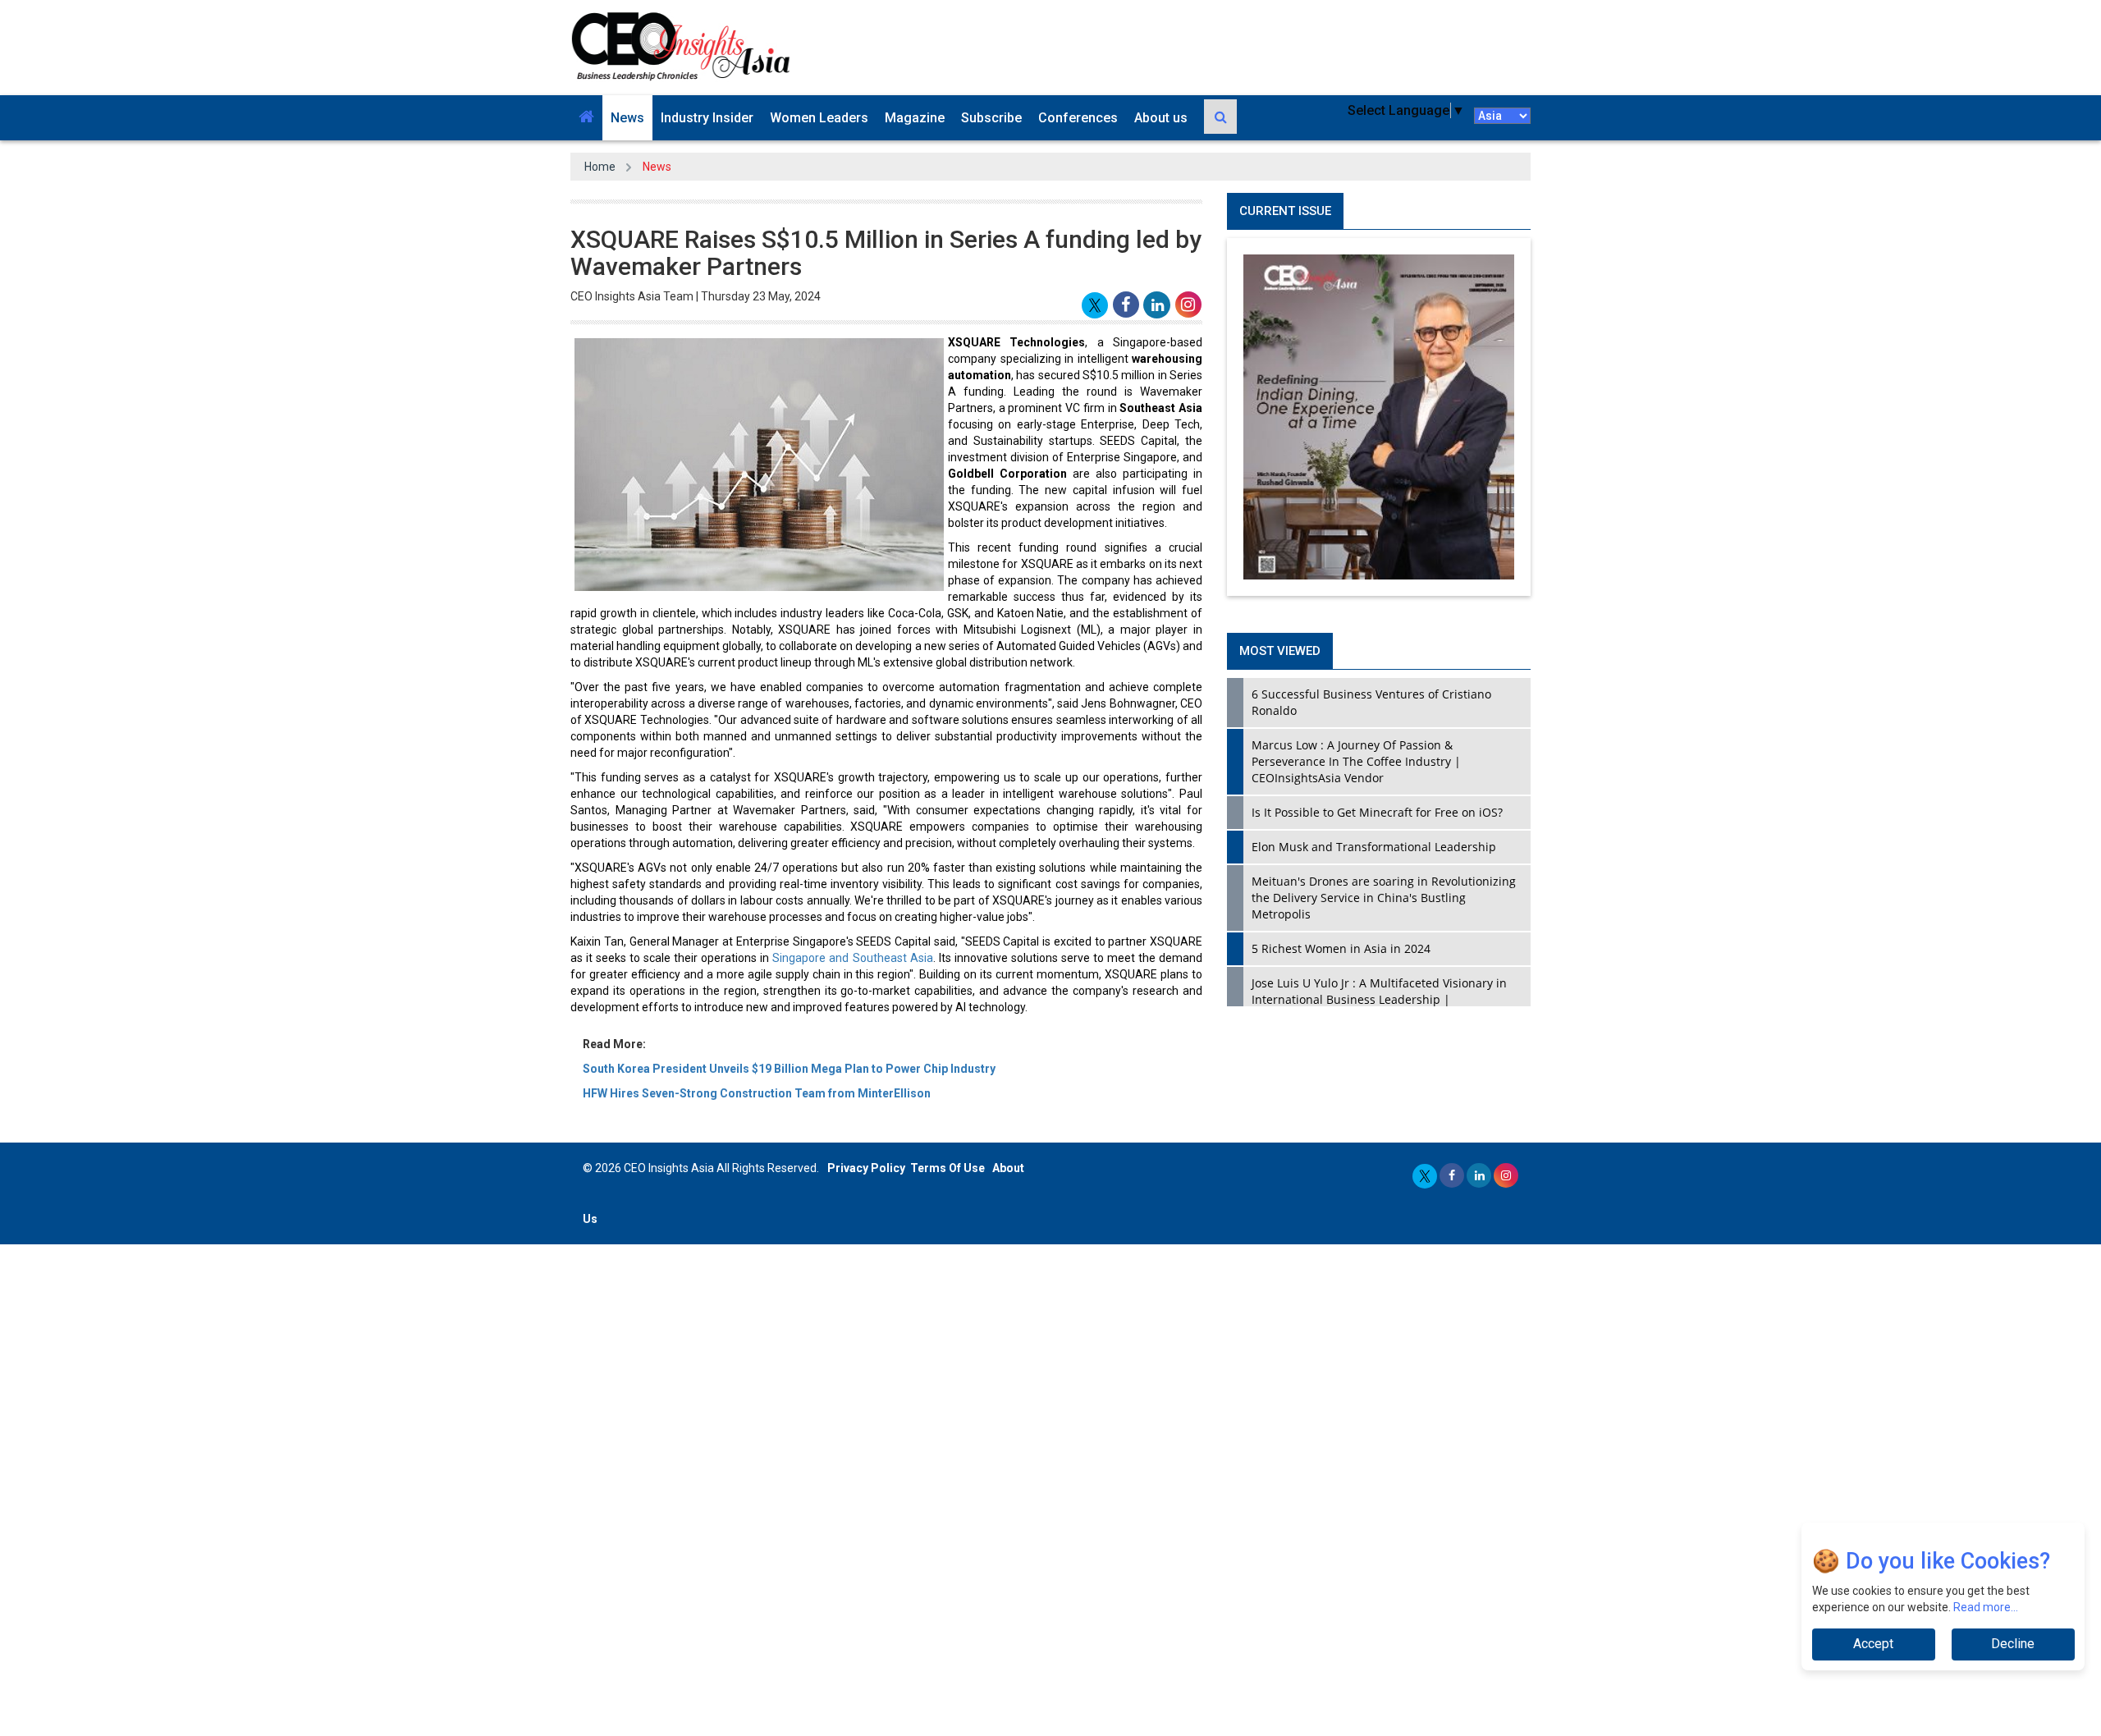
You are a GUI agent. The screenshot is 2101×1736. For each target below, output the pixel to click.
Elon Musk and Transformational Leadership (1374, 847)
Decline (2013, 1644)
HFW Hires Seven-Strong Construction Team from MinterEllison (757, 1093)
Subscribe (991, 118)
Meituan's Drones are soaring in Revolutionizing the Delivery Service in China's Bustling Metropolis (1384, 898)
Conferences (1078, 118)
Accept (1873, 1644)
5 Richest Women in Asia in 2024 (1341, 948)
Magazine (915, 118)
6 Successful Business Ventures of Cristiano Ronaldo (1371, 702)
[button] (586, 118)
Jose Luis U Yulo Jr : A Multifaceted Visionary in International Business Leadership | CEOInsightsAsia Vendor (1379, 999)
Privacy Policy (866, 1168)
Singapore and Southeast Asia (852, 958)
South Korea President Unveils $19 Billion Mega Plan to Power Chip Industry (789, 1069)
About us (1161, 118)
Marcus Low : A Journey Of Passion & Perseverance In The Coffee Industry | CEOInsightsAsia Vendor (1356, 761)
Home (600, 167)
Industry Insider (707, 118)
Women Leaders (819, 118)
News (627, 118)
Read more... (1986, 1607)
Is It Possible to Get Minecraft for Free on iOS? (1377, 812)
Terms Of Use (948, 1168)
